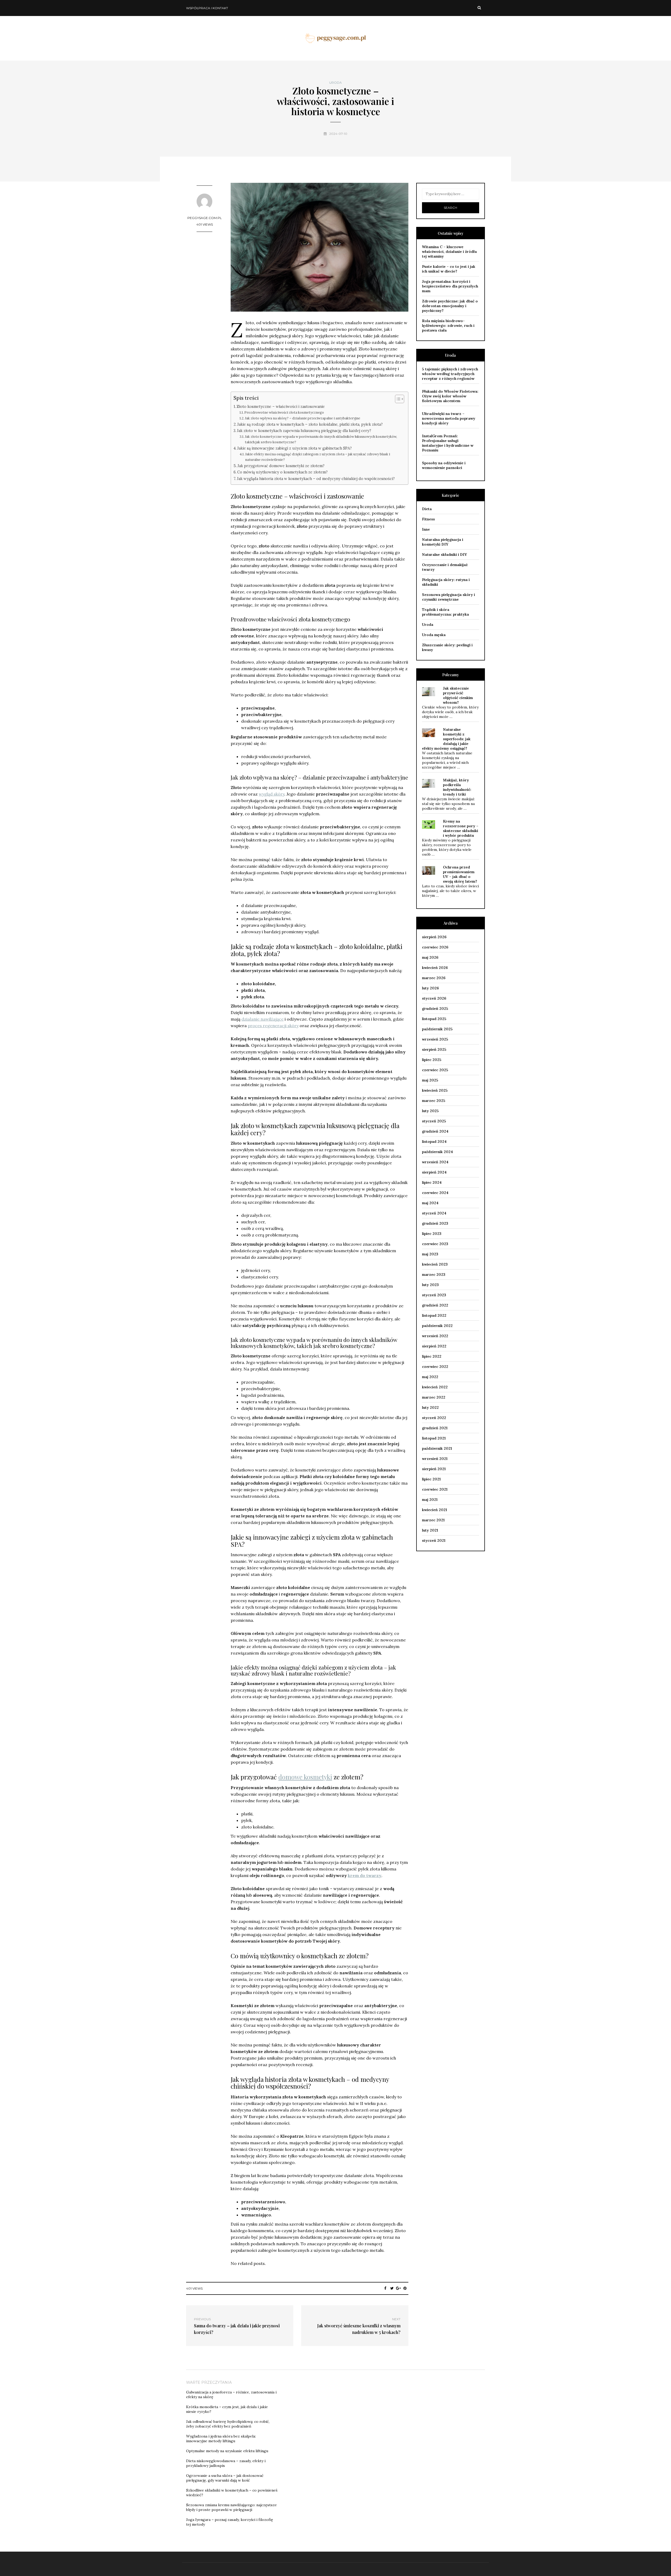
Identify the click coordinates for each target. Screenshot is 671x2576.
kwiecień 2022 (435, 1387)
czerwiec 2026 (435, 947)
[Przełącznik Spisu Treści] (397, 399)
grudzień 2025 (435, 1009)
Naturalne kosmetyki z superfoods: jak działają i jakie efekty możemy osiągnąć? (446, 739)
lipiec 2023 (432, 1234)
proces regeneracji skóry (273, 1026)
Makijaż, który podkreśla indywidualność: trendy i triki (457, 787)
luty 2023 (430, 1285)
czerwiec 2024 (435, 1193)
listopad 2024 (434, 1142)
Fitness (428, 519)
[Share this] (385, 2288)
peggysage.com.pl (205, 218)
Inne (426, 529)
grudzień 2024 (435, 1131)
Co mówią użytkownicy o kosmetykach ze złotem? (282, 472)
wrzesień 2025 (435, 1039)
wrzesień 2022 (435, 1336)
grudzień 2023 (435, 1223)
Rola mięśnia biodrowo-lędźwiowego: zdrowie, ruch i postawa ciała (448, 326)
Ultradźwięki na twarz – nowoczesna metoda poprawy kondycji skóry (449, 418)
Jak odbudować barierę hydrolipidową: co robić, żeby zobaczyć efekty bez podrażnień (228, 2424)
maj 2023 (430, 1254)
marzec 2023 (434, 1274)
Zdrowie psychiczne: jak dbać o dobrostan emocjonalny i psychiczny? (450, 306)
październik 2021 (437, 1448)
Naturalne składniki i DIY (444, 554)
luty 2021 (430, 1530)
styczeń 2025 (434, 1121)
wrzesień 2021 (435, 1459)
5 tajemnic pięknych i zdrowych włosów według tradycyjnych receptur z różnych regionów (450, 374)
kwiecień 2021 (434, 1510)
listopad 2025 (434, 1019)
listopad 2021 (434, 1438)
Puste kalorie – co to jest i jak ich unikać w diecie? (449, 269)
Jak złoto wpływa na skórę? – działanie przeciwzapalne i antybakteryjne (302, 418)
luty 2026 (430, 988)
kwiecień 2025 (435, 1090)
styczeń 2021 (434, 1540)
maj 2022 (430, 1377)
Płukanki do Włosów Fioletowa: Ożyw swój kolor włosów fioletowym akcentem (450, 396)
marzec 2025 (434, 1101)
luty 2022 (430, 1407)
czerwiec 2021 (435, 1489)
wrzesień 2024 (435, 1162)
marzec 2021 (433, 1520)
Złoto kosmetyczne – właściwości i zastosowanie (281, 406)
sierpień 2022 (434, 1346)
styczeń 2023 (434, 1295)
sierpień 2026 (434, 937)
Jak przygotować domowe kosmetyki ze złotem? (281, 466)
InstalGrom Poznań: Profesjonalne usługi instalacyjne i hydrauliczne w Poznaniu (448, 443)
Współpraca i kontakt (207, 8)
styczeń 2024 (434, 1213)
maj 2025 (430, 1080)
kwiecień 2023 (435, 1264)
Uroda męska (434, 635)
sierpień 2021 (434, 1469)
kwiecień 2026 (435, 968)
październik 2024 (437, 1152)
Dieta (427, 509)
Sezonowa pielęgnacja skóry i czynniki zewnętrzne (448, 597)
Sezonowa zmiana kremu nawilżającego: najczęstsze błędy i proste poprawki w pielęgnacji (231, 2507)
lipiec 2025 (432, 1060)
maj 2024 (430, 1203)
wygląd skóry (272, 794)
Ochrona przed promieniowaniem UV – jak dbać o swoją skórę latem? (460, 874)
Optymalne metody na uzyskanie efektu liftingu (227, 2451)
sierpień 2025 (434, 1049)
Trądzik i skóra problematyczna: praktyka (445, 612)
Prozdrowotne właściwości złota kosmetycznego (284, 412)
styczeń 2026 (434, 998)
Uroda (335, 83)
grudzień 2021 (435, 1428)
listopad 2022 (434, 1315)
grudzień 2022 (435, 1305)
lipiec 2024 (432, 1182)
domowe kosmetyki (305, 1777)
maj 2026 (430, 957)
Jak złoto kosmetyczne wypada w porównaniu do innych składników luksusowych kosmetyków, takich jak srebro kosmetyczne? (321, 439)
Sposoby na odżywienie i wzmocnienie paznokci (444, 465)
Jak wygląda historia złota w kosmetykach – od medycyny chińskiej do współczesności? (316, 479)
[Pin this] (405, 2288)
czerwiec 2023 (435, 1244)
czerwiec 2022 (435, 1367)
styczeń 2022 (434, 1418)
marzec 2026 (434, 978)
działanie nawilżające (263, 1019)
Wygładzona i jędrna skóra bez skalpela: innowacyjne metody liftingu (221, 2439)
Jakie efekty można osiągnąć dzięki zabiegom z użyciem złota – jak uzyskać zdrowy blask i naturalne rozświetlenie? (318, 457)
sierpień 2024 (434, 1172)
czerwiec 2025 (435, 1070)
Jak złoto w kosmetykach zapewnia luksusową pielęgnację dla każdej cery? (304, 431)
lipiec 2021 (431, 1479)
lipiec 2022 (432, 1356)
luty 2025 (430, 1111)
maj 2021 (430, 1500)
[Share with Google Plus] (399, 2288)
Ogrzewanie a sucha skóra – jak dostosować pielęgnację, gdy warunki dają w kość (225, 2478)
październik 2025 (437, 1029)
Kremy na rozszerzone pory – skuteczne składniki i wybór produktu (461, 828)
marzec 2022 (434, 1397)
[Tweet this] (392, 2288)
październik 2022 (437, 1326)
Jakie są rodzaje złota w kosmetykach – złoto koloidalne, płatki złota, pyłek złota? (310, 424)
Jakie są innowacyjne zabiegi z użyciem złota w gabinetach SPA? (294, 448)
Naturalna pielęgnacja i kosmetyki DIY (443, 542)
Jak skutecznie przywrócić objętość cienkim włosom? (458, 695)
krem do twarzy (365, 1875)
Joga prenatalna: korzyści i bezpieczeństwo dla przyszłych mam (450, 286)
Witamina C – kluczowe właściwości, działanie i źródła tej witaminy (449, 252)
